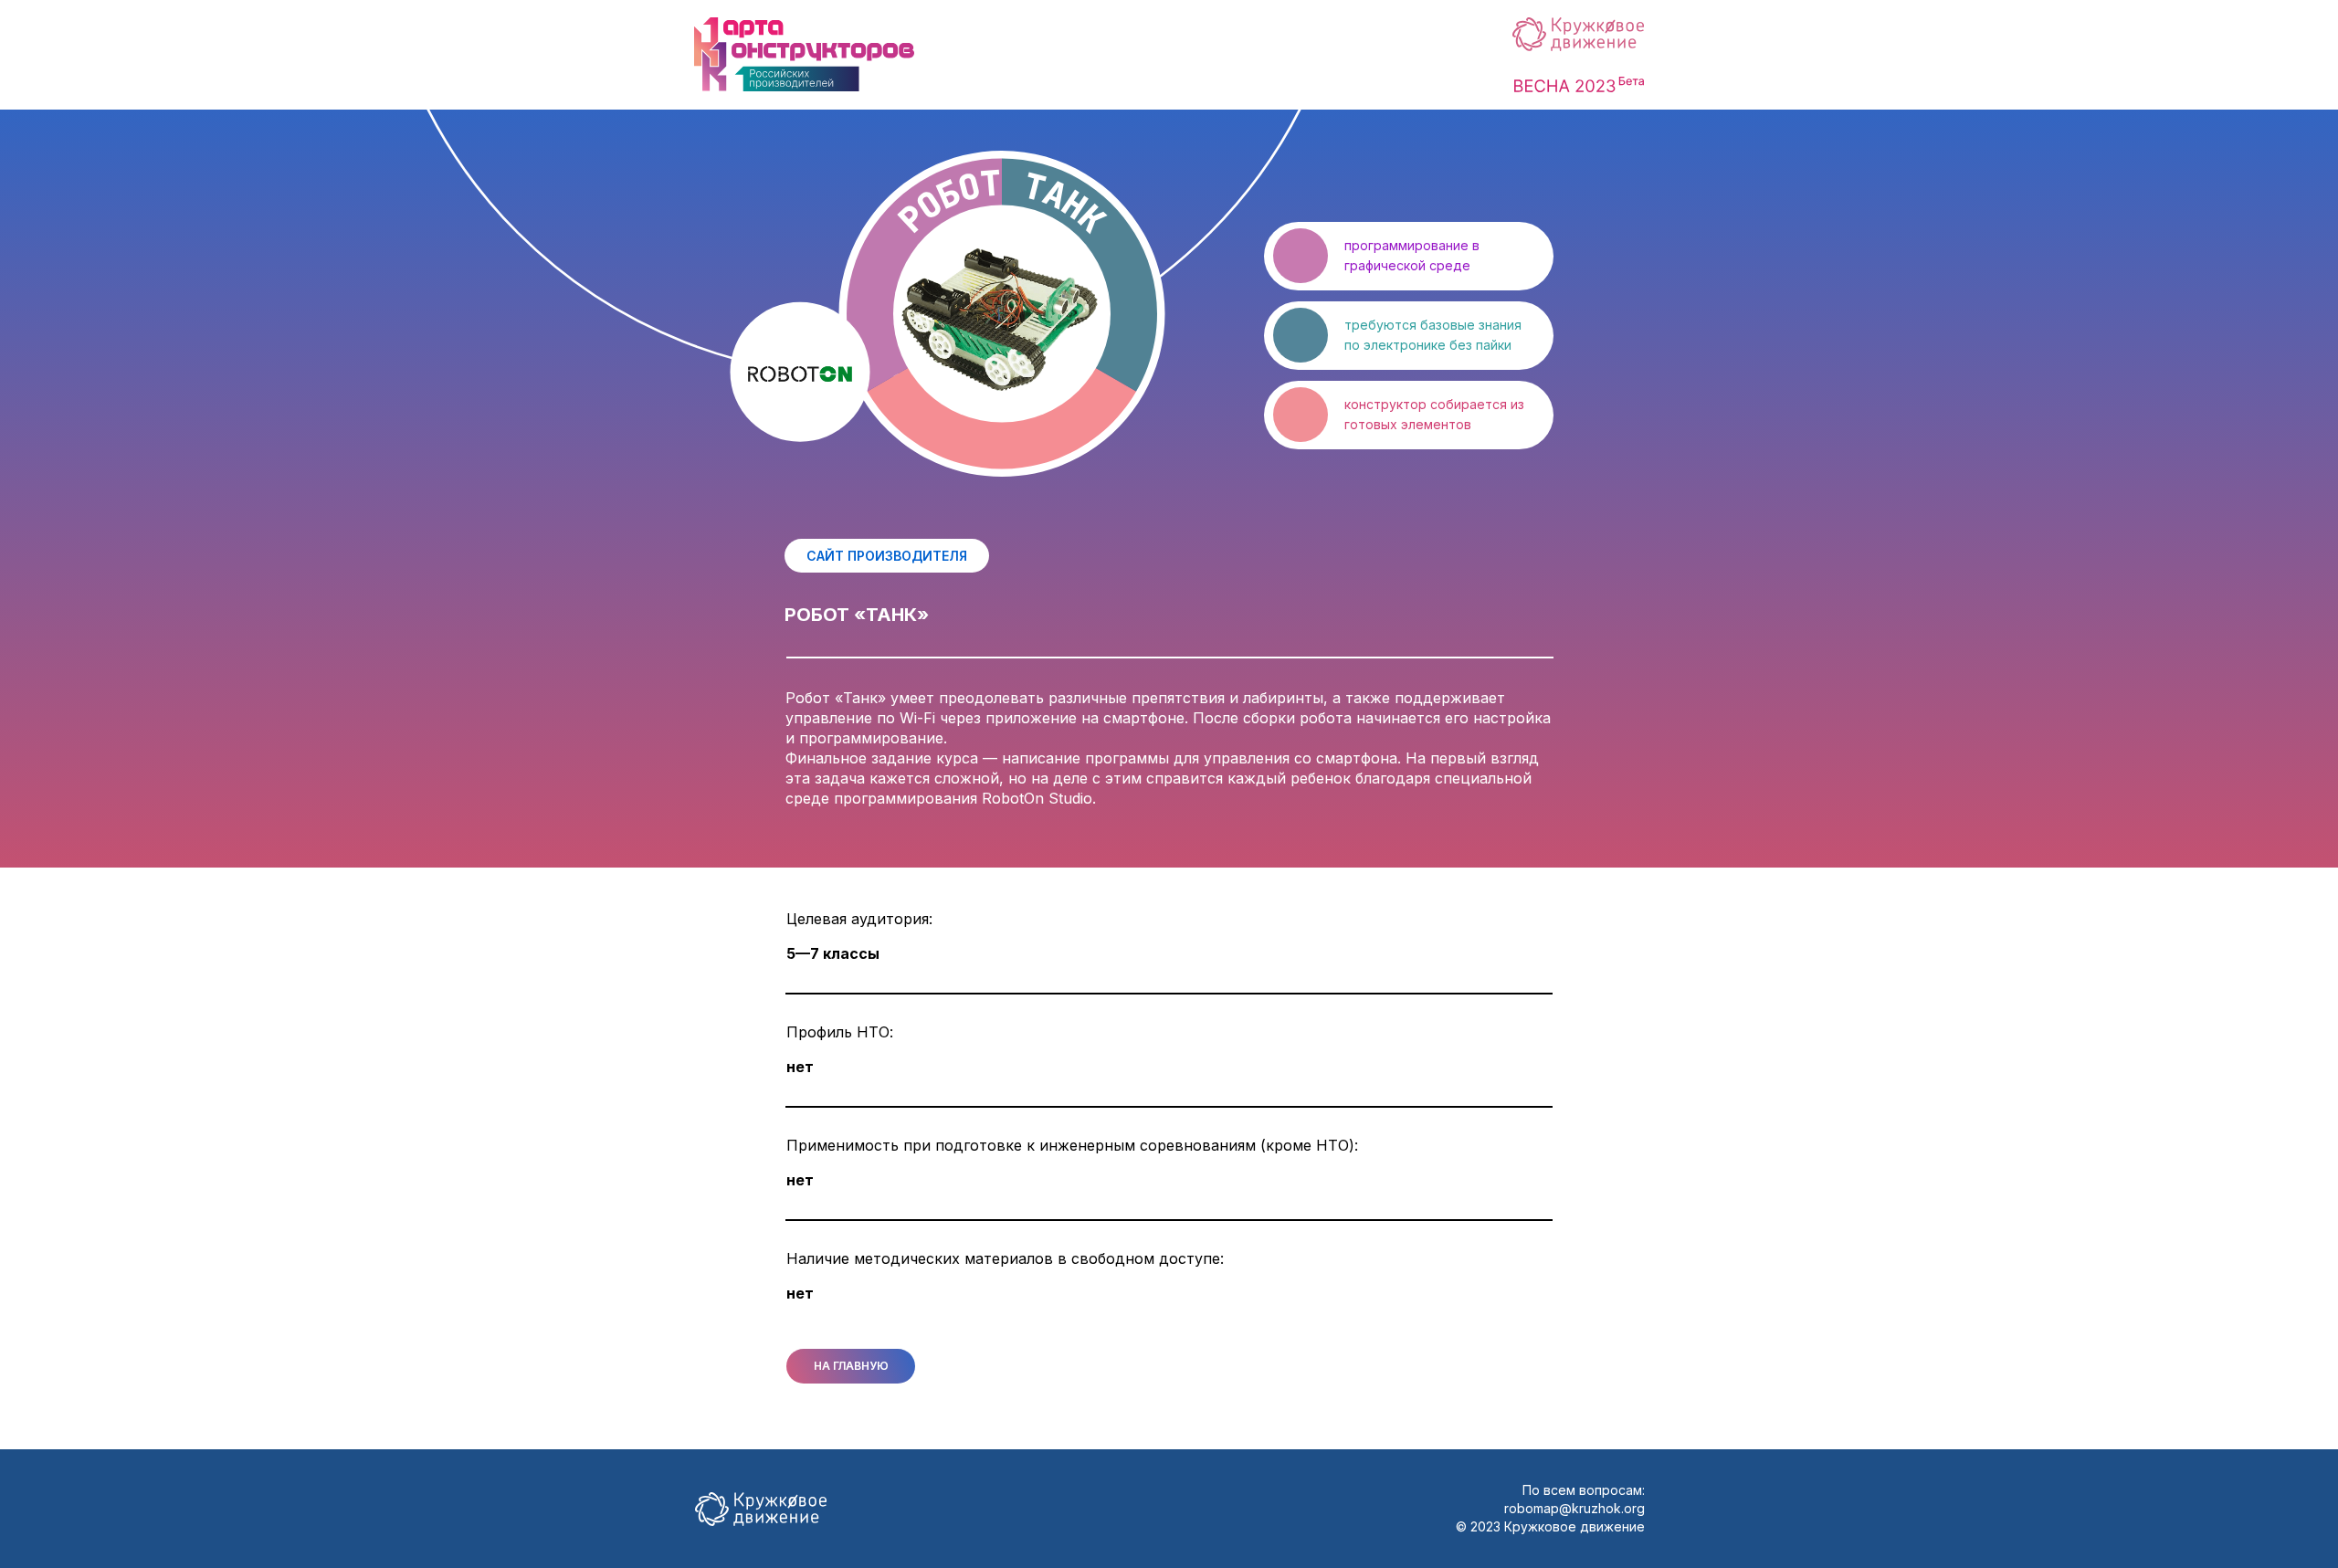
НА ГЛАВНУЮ (851, 1366)
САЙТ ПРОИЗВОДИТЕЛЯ (887, 556)
